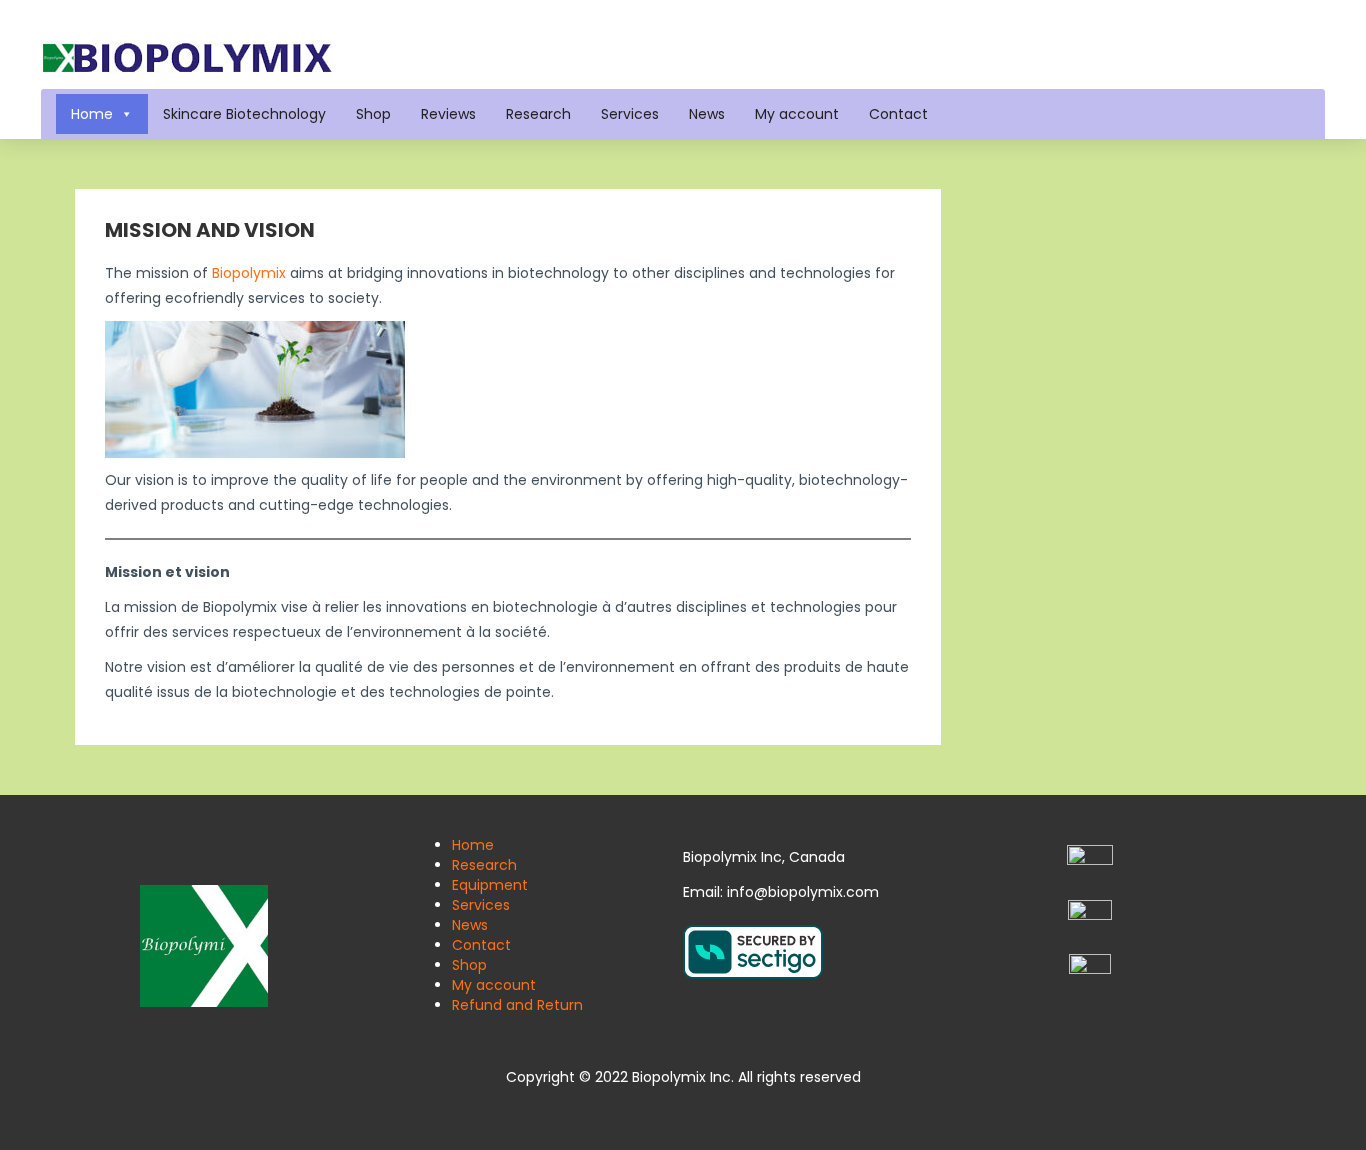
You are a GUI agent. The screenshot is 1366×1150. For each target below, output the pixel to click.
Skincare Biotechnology (244, 114)
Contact (898, 114)
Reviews (448, 114)
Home (92, 114)
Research (538, 114)
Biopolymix (249, 273)
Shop (373, 114)
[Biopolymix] (187, 56)
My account (797, 114)
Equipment (490, 885)
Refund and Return (517, 1005)
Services (630, 114)
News (707, 114)
